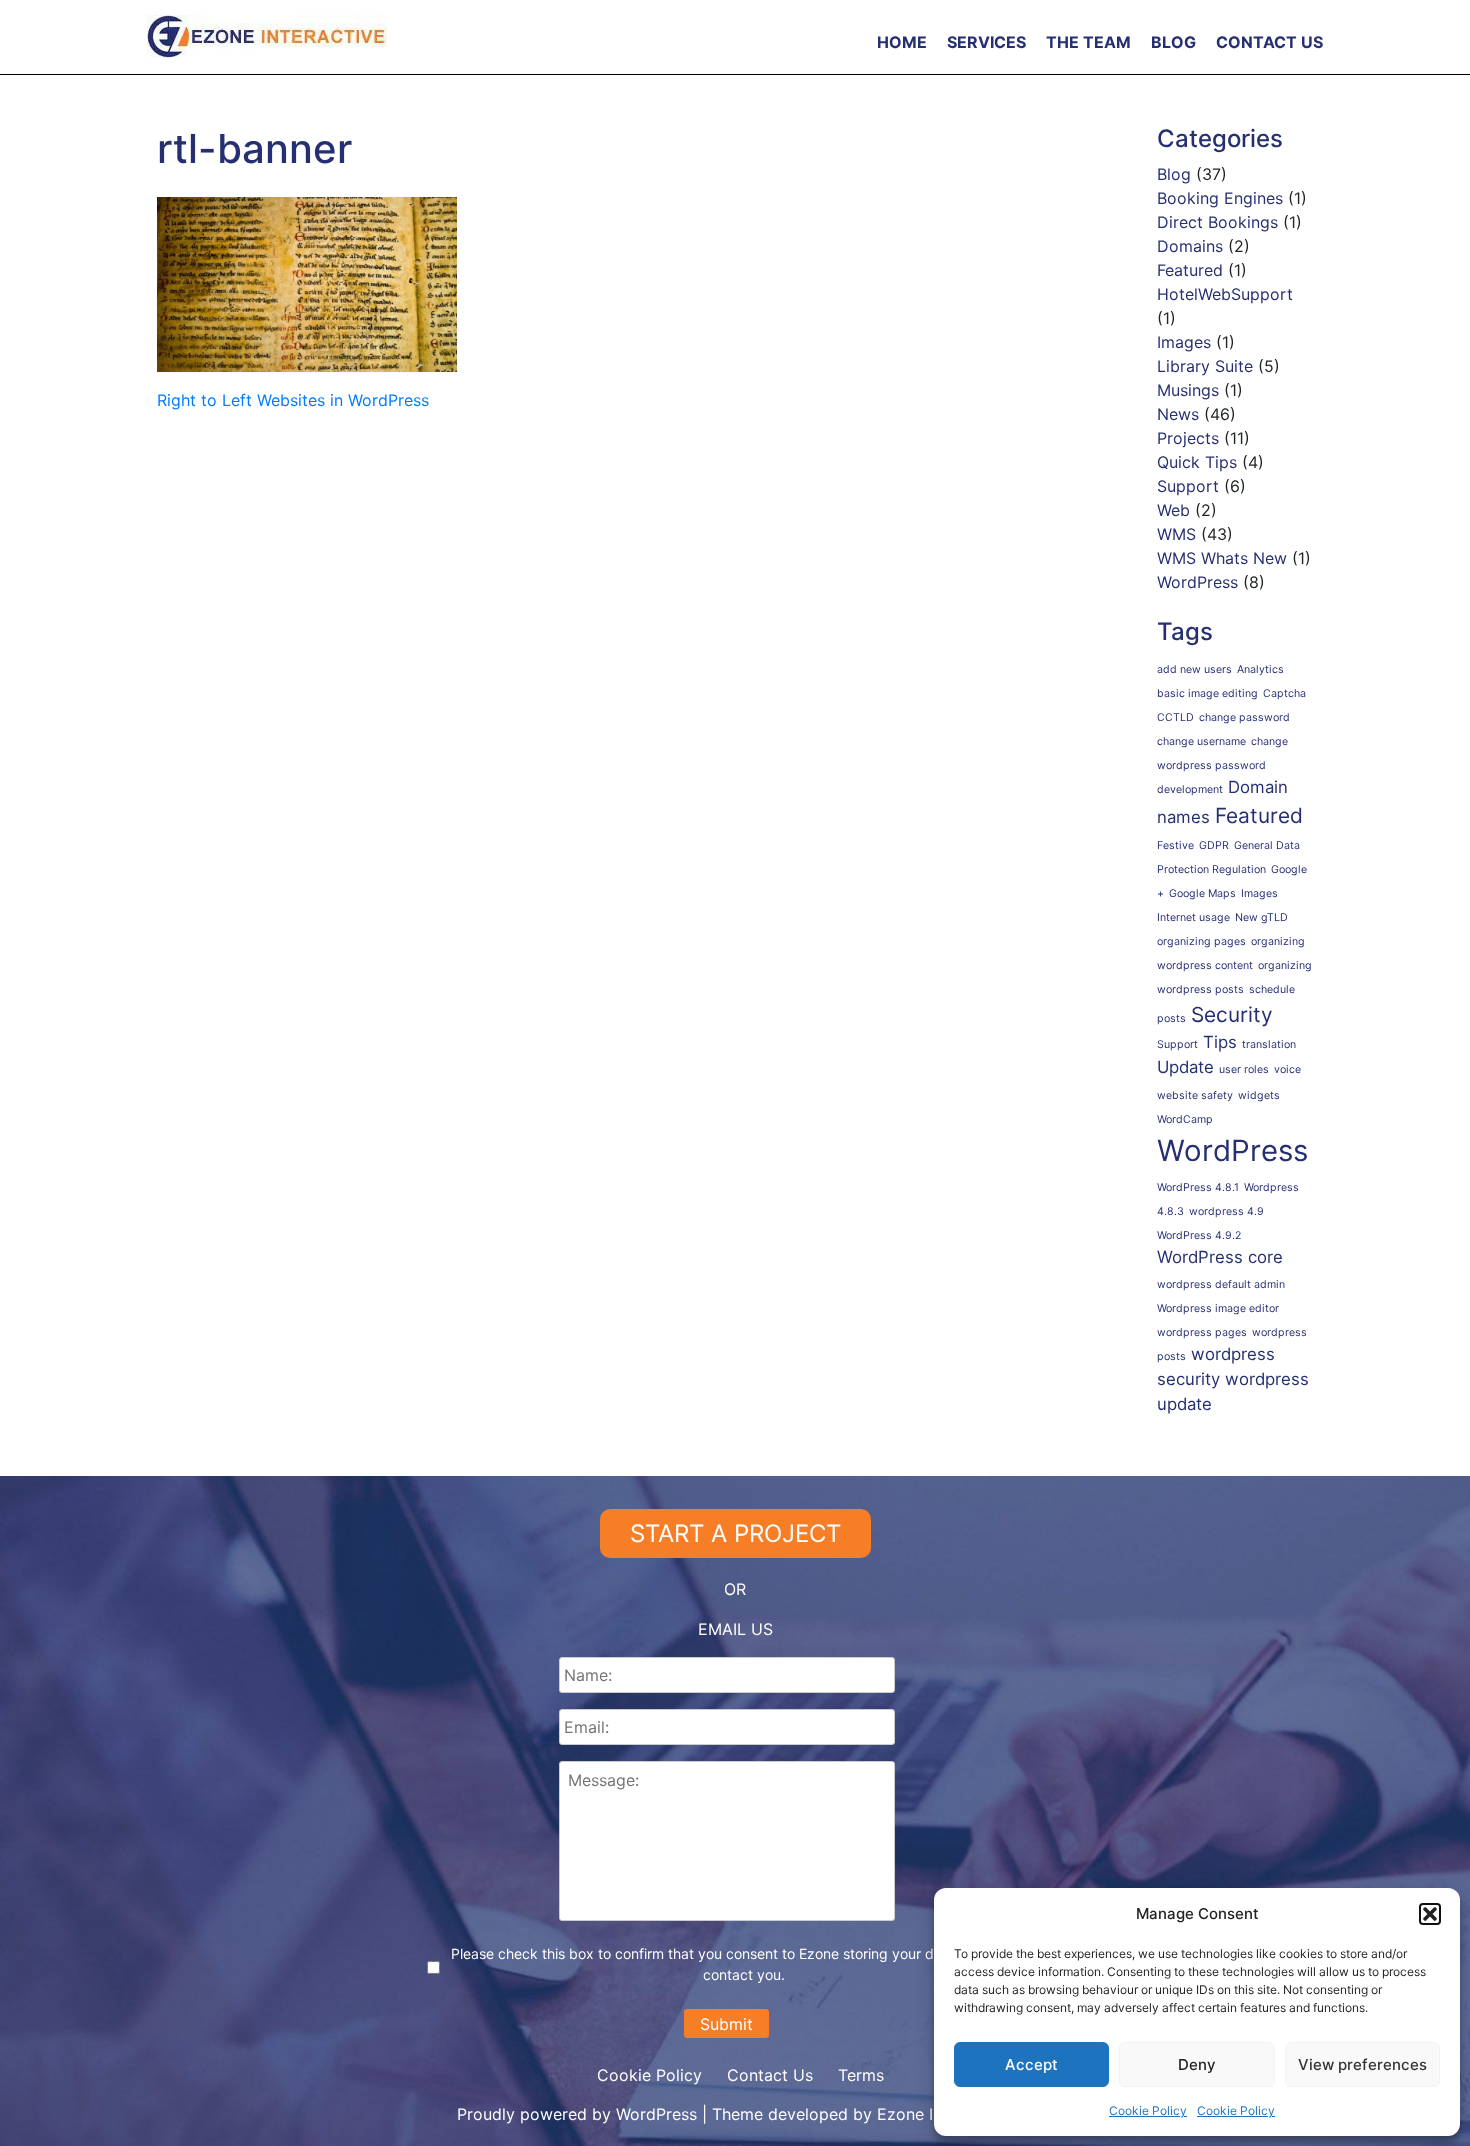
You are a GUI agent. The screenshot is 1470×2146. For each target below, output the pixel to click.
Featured (1190, 270)
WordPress (1197, 582)
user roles (1244, 1069)
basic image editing (1207, 693)
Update (1185, 1067)
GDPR (1214, 845)
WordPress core (1220, 1257)
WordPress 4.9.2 (1199, 1235)
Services (986, 42)
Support (1188, 486)
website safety (1195, 1095)
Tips (1220, 1042)
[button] (1430, 1914)
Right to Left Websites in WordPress (293, 400)
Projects (1188, 438)
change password (1244, 717)
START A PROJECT (735, 1533)
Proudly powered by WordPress (579, 2114)
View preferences (1362, 2064)
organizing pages (1201, 941)
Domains (1190, 246)
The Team (1088, 42)
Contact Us (1269, 42)
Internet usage (1193, 917)
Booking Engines (1220, 198)
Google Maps (1202, 893)
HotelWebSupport (1225, 294)
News (1178, 414)
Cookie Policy (1148, 2110)
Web (1173, 510)
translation (1269, 1044)
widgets (1259, 1095)
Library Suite (1205, 366)
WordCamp (1185, 1119)
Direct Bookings (1217, 222)
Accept (1031, 2064)
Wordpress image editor (1218, 1308)
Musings (1188, 390)
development (1190, 789)
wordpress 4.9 (1226, 1211)
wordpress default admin (1221, 1284)
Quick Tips (1197, 462)
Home (902, 42)
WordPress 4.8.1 (1198, 1187)
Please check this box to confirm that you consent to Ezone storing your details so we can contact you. (744, 1964)
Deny (1197, 2064)
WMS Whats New (1222, 558)
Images (1184, 342)
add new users (1194, 669)
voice (1287, 1069)
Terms (861, 2075)
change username (1201, 741)
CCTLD (1175, 717)
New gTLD (1261, 917)
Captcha (1284, 693)
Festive (1175, 845)
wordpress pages (1202, 1332)
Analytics (1260, 669)
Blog (1173, 42)
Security (1232, 1014)
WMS (1176, 534)
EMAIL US (735, 1629)
